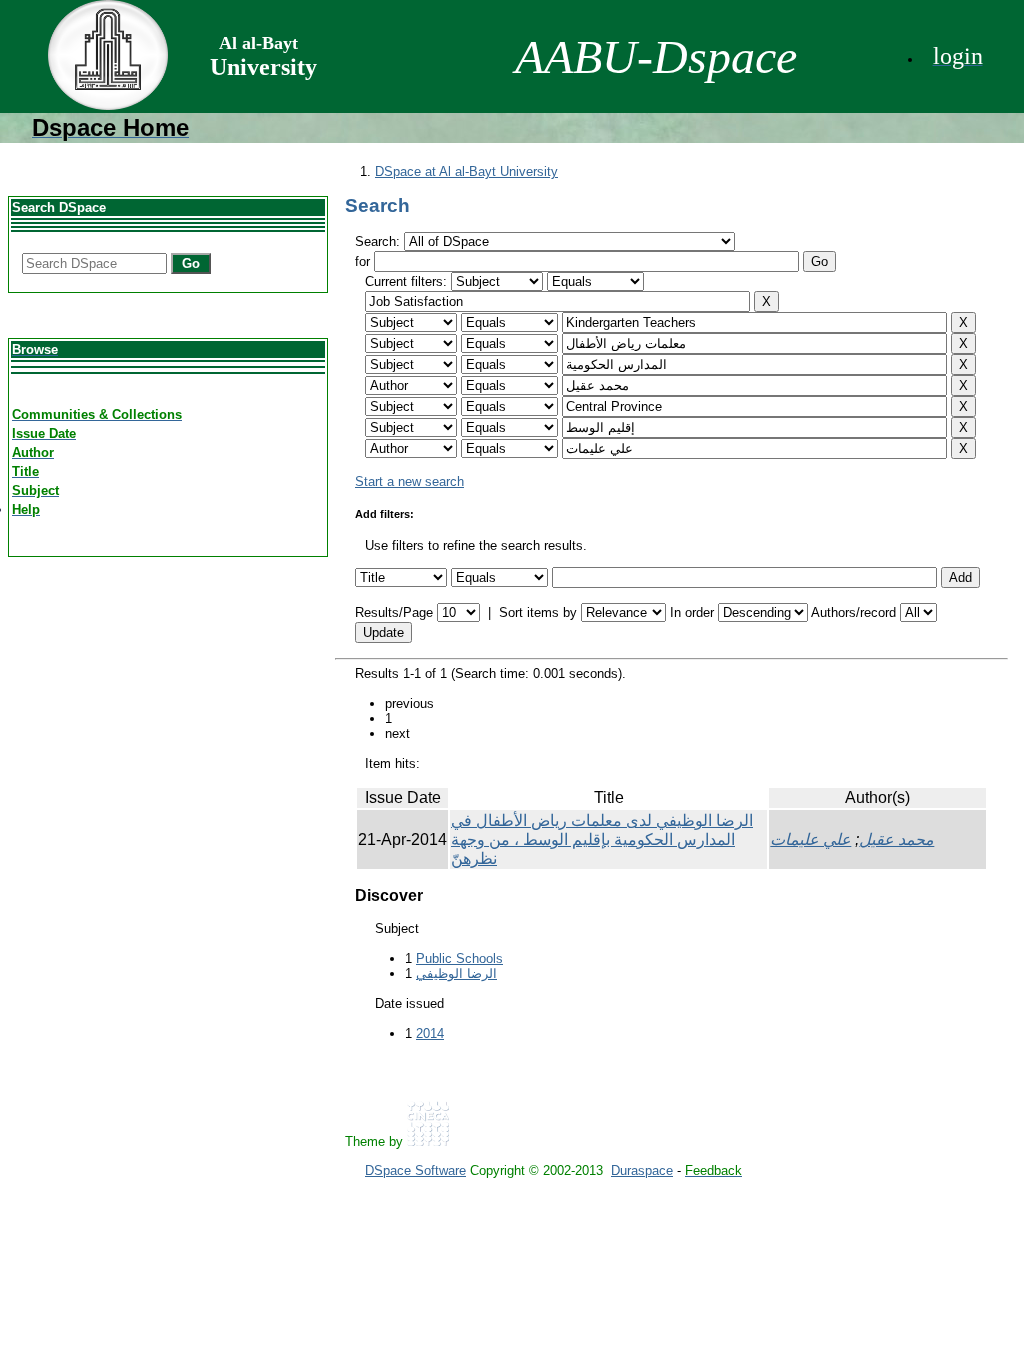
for (362, 261)
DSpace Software (415, 1170)
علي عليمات (810, 839)
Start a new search (409, 481)
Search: (379, 241)
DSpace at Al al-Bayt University (466, 171)
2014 (430, 1033)
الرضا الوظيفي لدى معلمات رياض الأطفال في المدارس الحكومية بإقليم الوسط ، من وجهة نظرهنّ (602, 839)
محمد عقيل (896, 839)
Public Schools (459, 958)
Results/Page (394, 612)
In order (692, 612)
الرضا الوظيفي (456, 973)
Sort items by (538, 612)
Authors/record (853, 612)
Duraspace (642, 1170)
